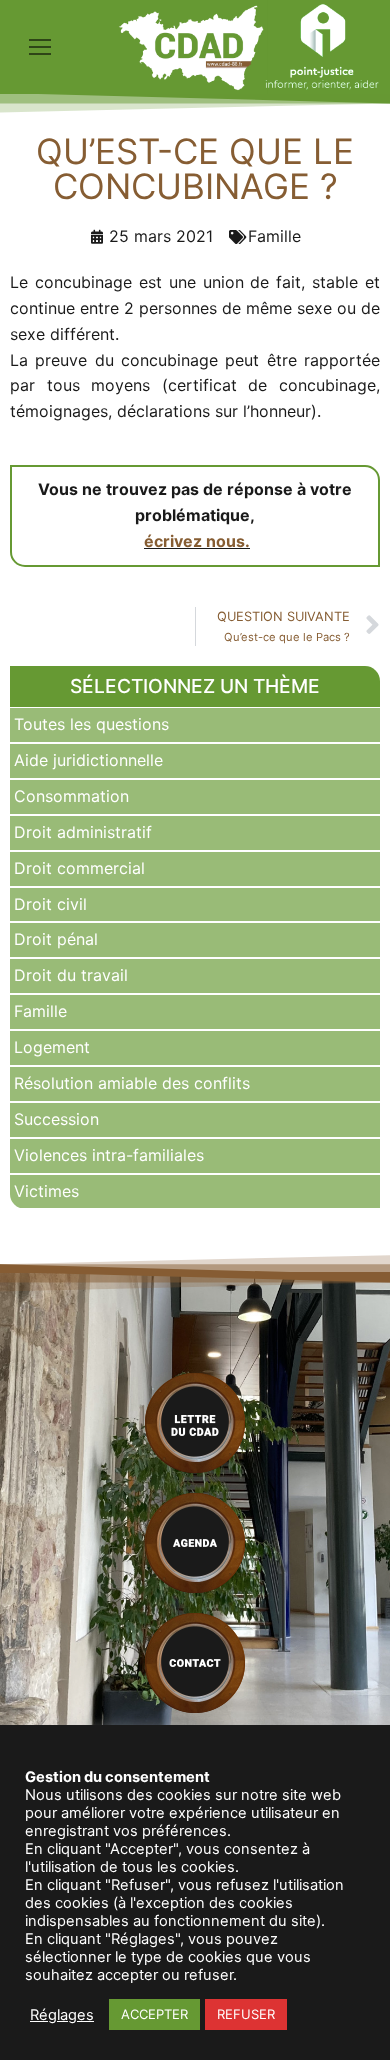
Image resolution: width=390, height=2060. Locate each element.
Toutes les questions (91, 724)
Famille (40, 1011)
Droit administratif (83, 832)
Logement (52, 1047)
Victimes (46, 1191)
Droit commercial (79, 868)
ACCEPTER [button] (154, 2014)
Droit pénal (56, 939)
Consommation (71, 796)
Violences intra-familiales (109, 1155)
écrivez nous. (197, 541)
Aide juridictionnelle (88, 760)
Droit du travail (71, 975)
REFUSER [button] (246, 2014)
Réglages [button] (62, 2015)
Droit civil (50, 904)
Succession (56, 1119)
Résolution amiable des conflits (132, 1083)
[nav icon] (40, 47)
